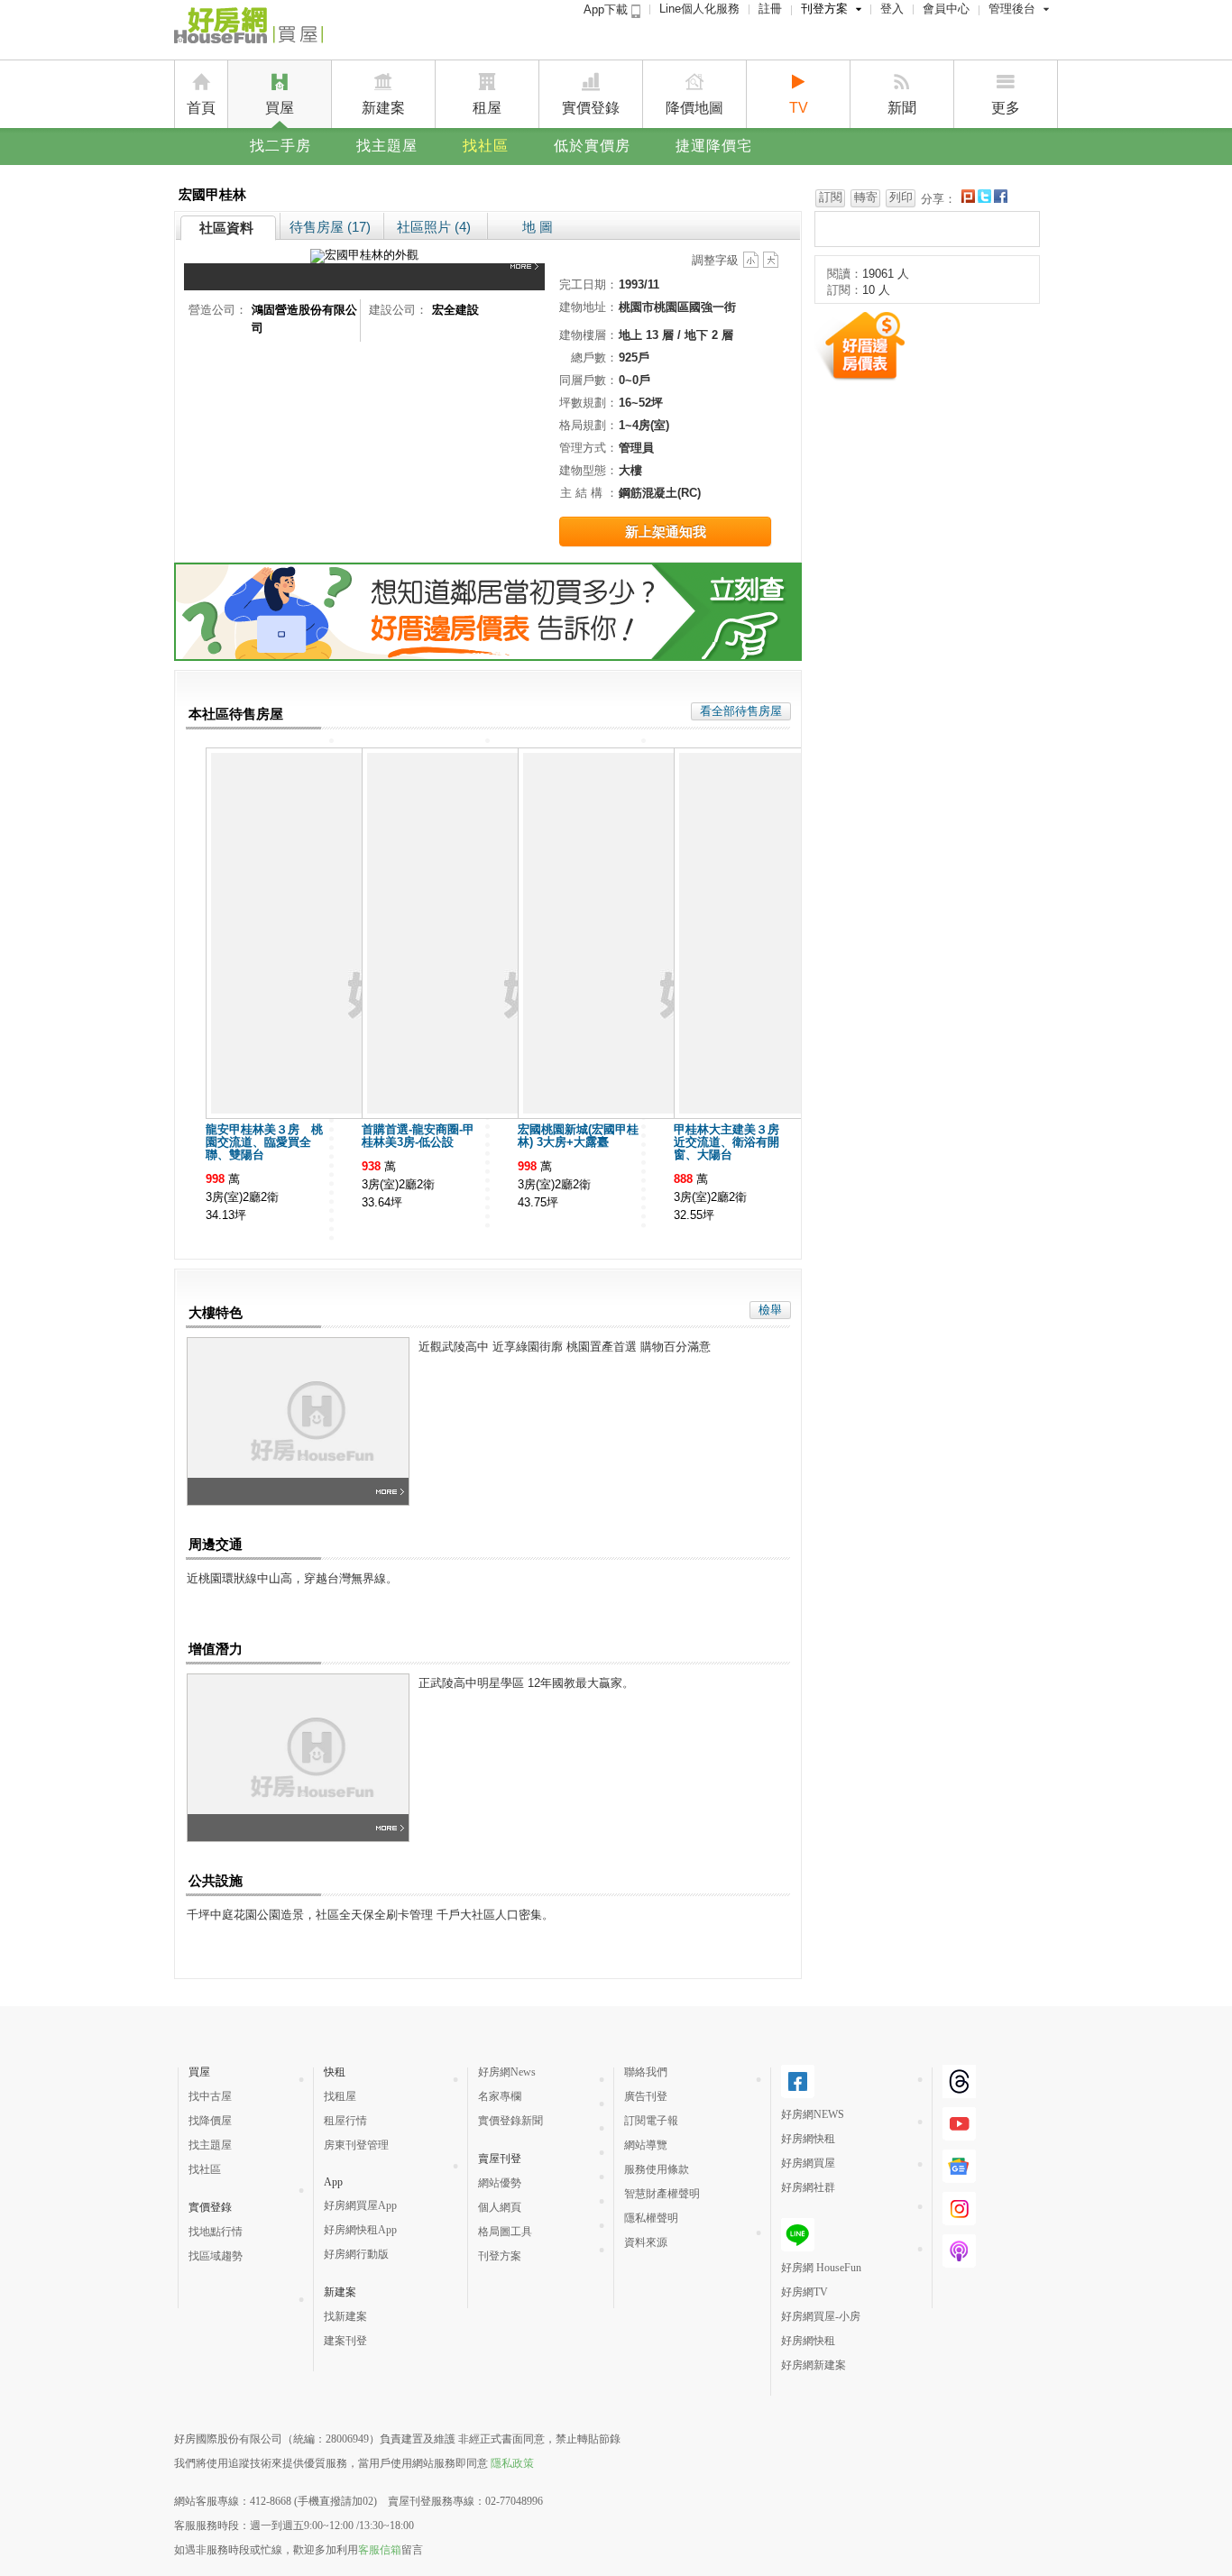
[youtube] (959, 2133)
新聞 (902, 108)
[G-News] (959, 2176)
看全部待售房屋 (741, 711)
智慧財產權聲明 (662, 2194)
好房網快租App (360, 2230)
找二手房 (280, 146)
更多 (1006, 108)
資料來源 (646, 2242)
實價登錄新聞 (510, 2121)
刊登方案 (824, 9)
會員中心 (946, 9)
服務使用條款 (657, 2169)
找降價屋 (210, 2121)
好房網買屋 (808, 2163)
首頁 (201, 108)
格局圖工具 (505, 2232)
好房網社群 (808, 2187)
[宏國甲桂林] (528, 277)
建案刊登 (345, 2341)
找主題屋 (387, 146)
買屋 (280, 108)
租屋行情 (345, 2121)
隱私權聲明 (651, 2218)
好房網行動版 (356, 2254)
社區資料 (226, 228)
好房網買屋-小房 (821, 2316)
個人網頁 (500, 2207)
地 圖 (538, 227)
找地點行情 (216, 2232)
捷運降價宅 (714, 146)
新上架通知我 (666, 532)
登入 (892, 9)
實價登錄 (591, 108)
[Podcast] (959, 2260)
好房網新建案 (814, 2365)
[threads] (959, 2091)
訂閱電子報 (651, 2121)
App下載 (607, 9)
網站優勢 (500, 2183)
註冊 (770, 9)
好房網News (507, 2072)
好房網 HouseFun (821, 2268)
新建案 (383, 108)
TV (799, 108)
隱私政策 (512, 2463)
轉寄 (866, 197)
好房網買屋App (360, 2205)
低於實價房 (592, 146)
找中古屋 (210, 2096)
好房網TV (804, 2292)
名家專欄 (500, 2096)
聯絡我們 (646, 2072)
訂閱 (831, 197)
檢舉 (770, 1310)
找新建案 (345, 2316)
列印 (901, 197)
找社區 (486, 146)
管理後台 (1012, 9)
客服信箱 (380, 2550)
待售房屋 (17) (330, 227)
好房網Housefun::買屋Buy (248, 29)
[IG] (959, 2218)
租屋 (487, 108)
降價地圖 (694, 108)
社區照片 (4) (434, 227)
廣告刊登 (646, 2096)
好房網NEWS (813, 2114)
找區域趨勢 (216, 2256)
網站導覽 (646, 2145)
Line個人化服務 (699, 9)
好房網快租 (808, 2139)
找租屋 (340, 2096)
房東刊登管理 (356, 2145)
